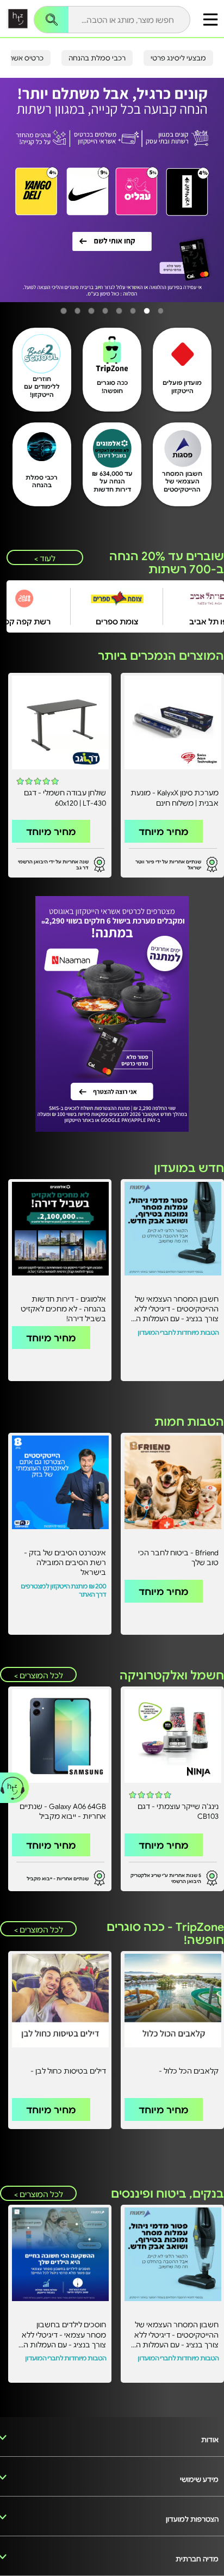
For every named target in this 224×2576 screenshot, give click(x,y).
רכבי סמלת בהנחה (97, 58)
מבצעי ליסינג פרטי (178, 58)
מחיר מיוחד (164, 831)
